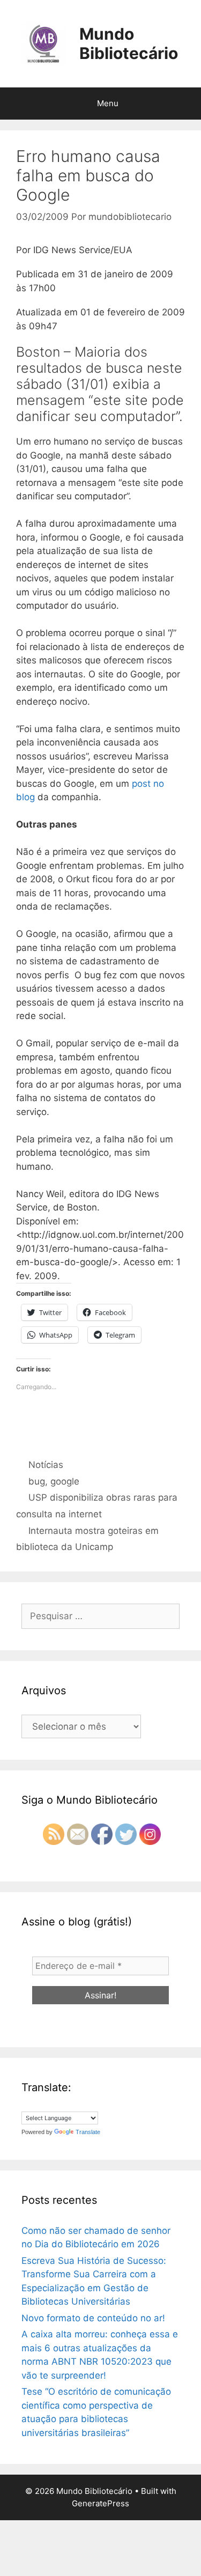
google (65, 1481)
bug (37, 1481)
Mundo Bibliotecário (129, 43)
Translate (88, 2132)
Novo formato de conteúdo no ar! (93, 2318)
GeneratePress (100, 2503)
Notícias (46, 1465)
